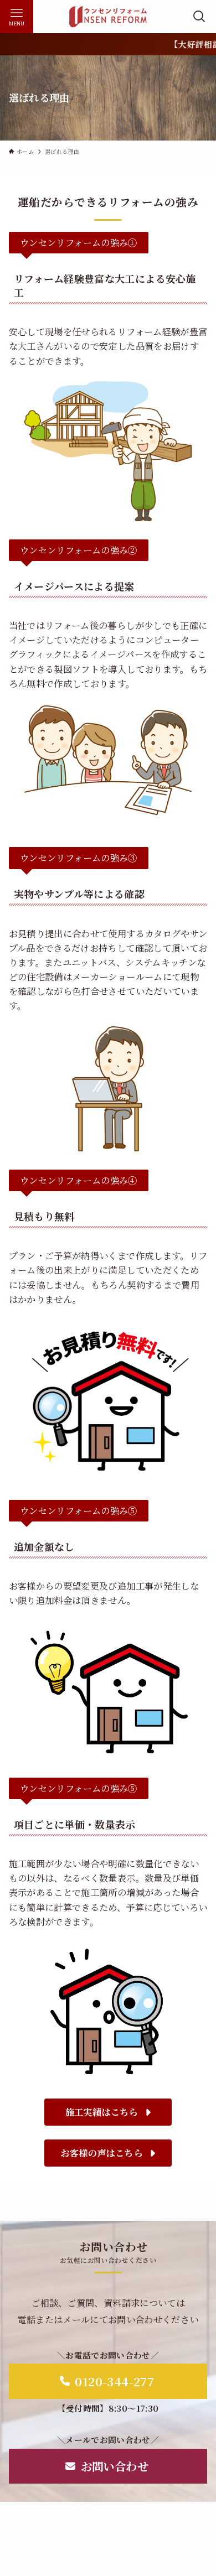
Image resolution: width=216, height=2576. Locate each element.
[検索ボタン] (199, 17)
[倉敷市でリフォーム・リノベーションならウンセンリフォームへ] (108, 17)
